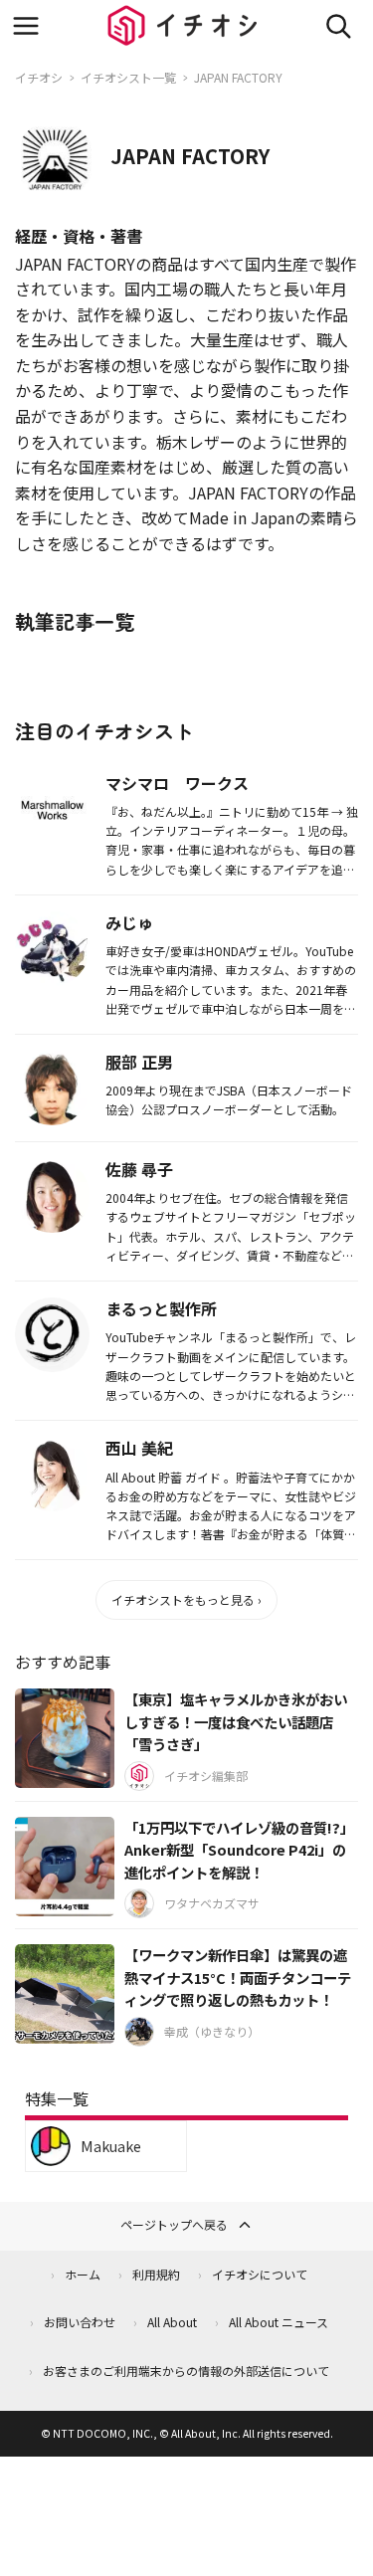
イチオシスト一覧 (128, 77)
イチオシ (39, 77)
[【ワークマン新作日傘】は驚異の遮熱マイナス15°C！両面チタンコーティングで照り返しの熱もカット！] (65, 1994)
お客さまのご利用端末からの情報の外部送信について (186, 2371)
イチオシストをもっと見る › (186, 1599)
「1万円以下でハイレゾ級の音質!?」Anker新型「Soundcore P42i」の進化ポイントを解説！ (239, 1850)
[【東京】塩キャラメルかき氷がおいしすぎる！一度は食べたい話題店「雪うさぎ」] (65, 1738)
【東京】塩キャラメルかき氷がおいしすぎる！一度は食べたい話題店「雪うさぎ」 (236, 1721)
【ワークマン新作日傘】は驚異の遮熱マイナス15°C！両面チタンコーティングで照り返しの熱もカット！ (238, 1977)
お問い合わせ (80, 2322)
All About (172, 2322)
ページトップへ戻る (174, 2224)
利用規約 (156, 2274)
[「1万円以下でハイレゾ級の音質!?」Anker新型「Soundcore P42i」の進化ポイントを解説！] (65, 1867)
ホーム (83, 2274)
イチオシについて (260, 2274)
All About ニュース (279, 2322)
